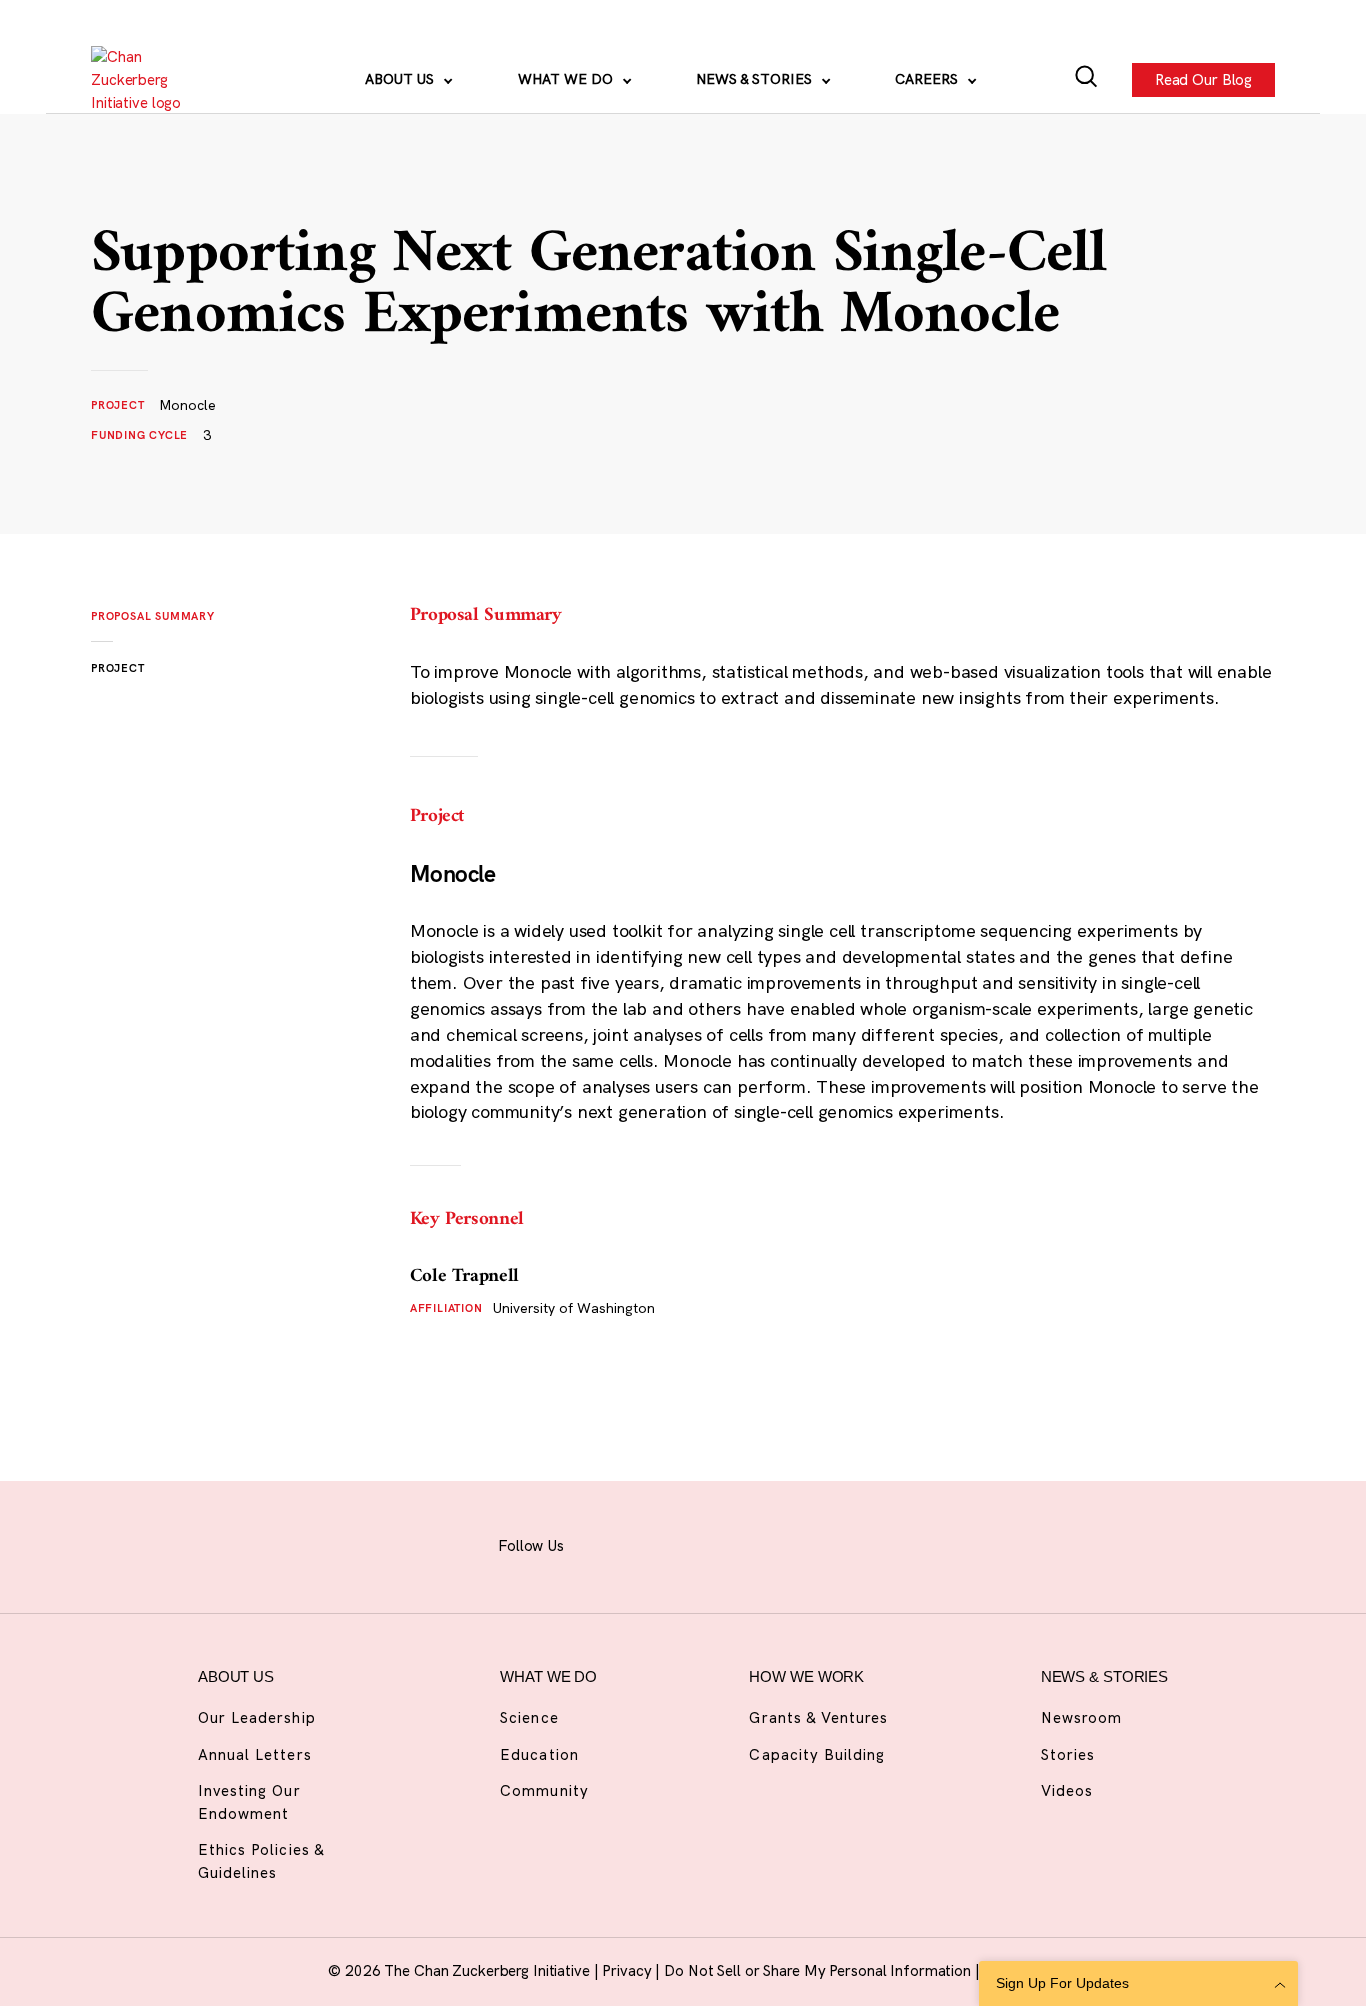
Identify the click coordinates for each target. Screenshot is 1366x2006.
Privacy (628, 1970)
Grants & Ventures (818, 1717)
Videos (1067, 1790)
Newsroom (1081, 1717)
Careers (928, 79)
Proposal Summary (153, 616)
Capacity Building (817, 1754)
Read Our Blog (1203, 78)
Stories (1068, 1754)
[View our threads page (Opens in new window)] (703, 1543)
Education (539, 1754)
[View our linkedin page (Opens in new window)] (752, 1543)
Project (118, 668)
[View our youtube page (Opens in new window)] (851, 1543)
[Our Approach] (147, 80)
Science (529, 1717)
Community (544, 1790)
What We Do (567, 79)
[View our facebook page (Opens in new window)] (604, 1543)
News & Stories (756, 79)
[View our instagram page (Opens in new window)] (653, 1543)
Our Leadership (257, 1717)
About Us (401, 79)
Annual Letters (255, 1754)
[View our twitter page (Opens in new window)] (801, 1543)
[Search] (1086, 80)
